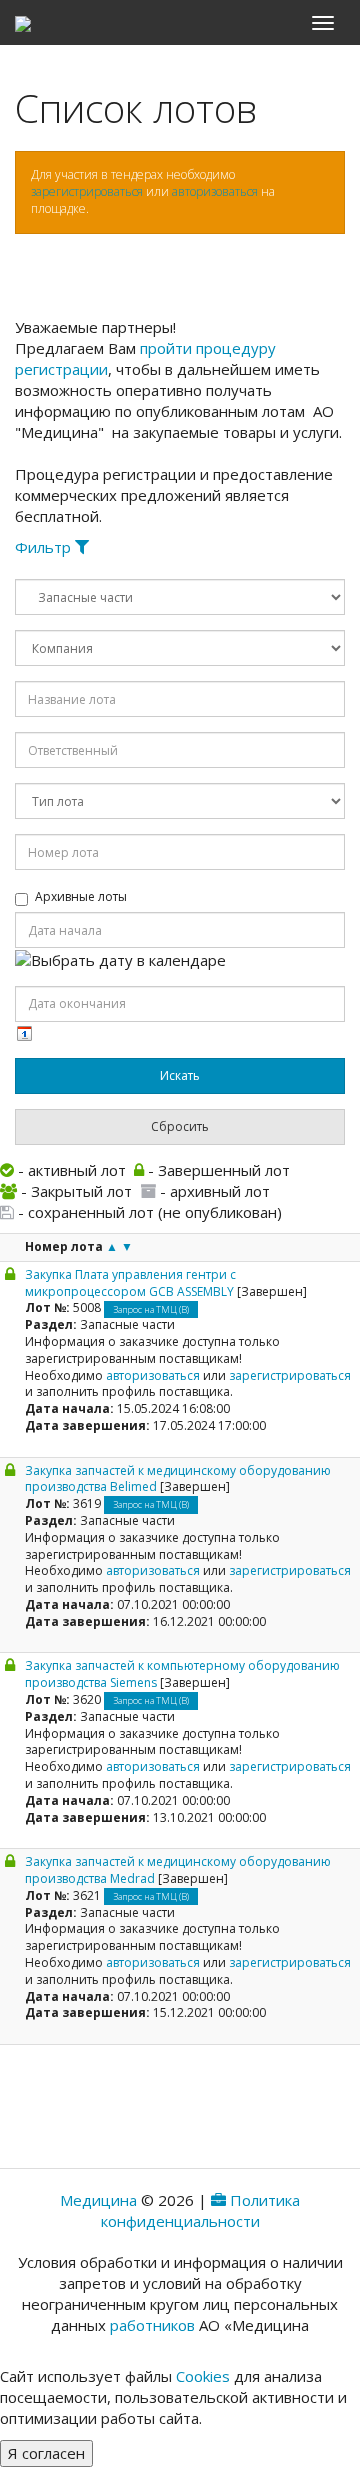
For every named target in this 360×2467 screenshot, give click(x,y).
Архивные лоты (81, 897)
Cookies (203, 2376)
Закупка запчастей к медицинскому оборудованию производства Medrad (178, 1870)
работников (152, 2325)
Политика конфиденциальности (201, 2210)
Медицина (98, 2200)
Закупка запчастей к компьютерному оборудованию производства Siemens (182, 1674)
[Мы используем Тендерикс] (218, 2200)
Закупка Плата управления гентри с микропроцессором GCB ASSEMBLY (130, 1283)
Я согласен (46, 2453)
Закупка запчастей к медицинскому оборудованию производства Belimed (178, 1479)
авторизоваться (215, 191)
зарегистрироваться (87, 191)
